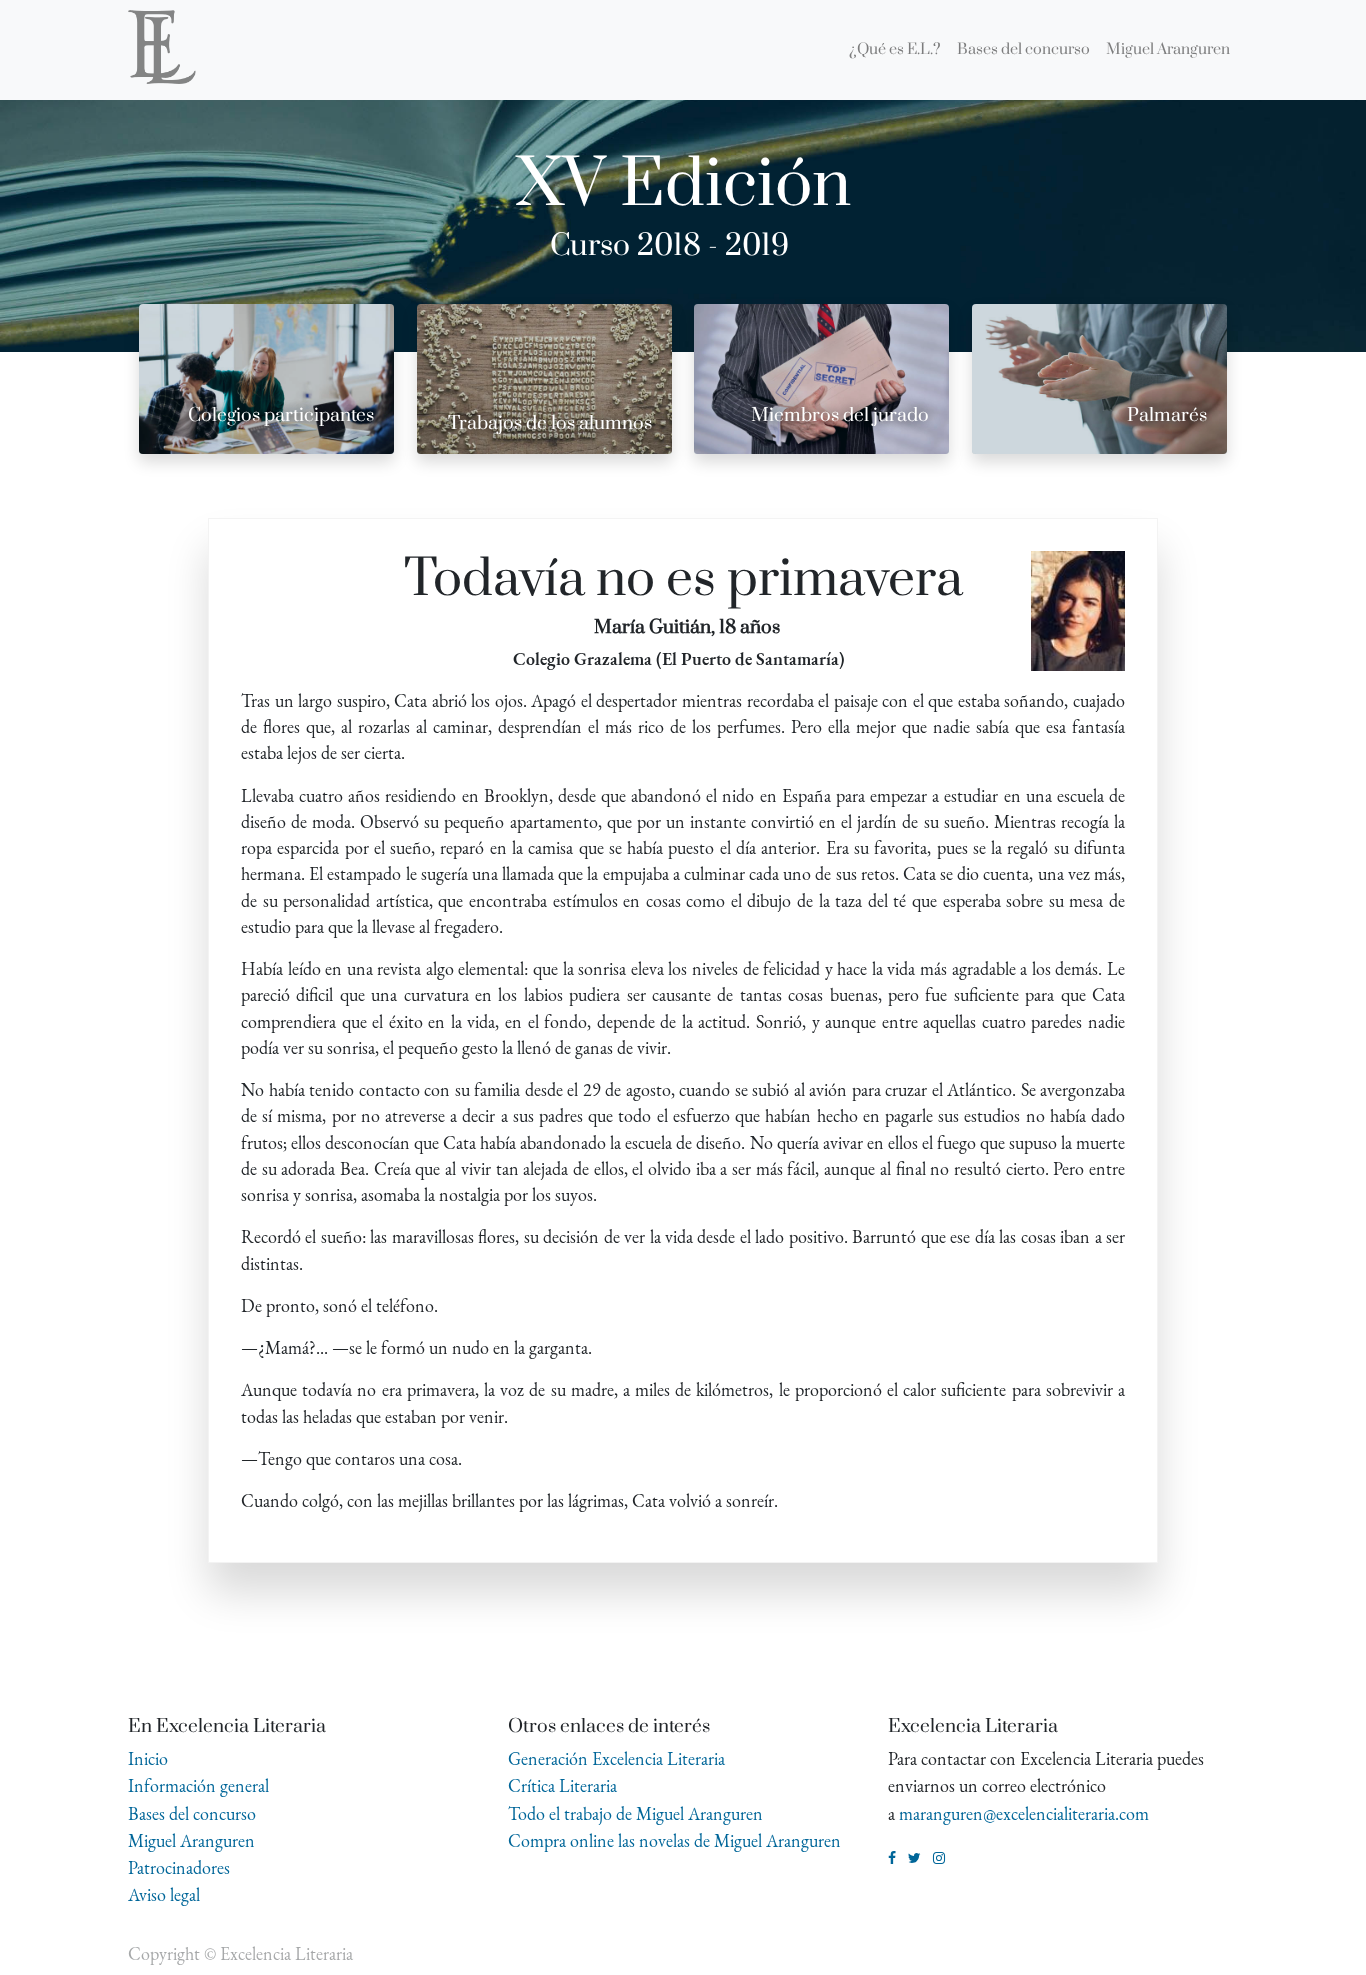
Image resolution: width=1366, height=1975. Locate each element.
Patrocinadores (179, 1867)
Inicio (148, 1758)
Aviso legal (164, 1894)
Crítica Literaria (562, 1785)
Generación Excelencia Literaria (616, 1758)
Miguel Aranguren (191, 1840)
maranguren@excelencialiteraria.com (1024, 1813)
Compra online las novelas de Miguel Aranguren (674, 1840)
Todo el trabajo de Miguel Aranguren (635, 1813)
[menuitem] (895, 50)
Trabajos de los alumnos (550, 423)
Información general (198, 1785)
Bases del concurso (192, 1813)
